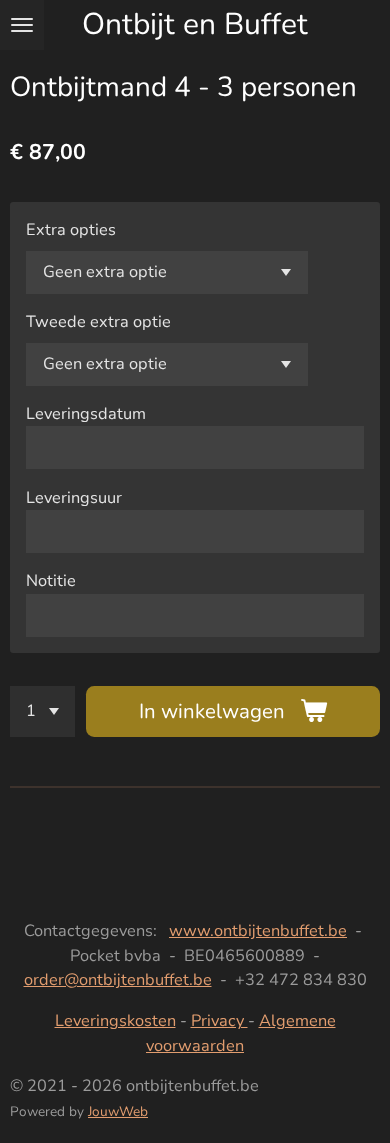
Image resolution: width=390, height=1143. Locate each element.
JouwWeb (118, 1111)
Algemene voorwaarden (241, 1032)
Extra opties (71, 229)
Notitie (51, 580)
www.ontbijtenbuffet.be (258, 930)
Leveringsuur (74, 497)
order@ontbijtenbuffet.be (118, 979)
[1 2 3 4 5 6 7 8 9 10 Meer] (42, 711)
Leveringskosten (115, 1020)
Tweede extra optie (98, 321)
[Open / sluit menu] (22, 25)
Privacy (219, 1020)
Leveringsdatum (86, 413)
